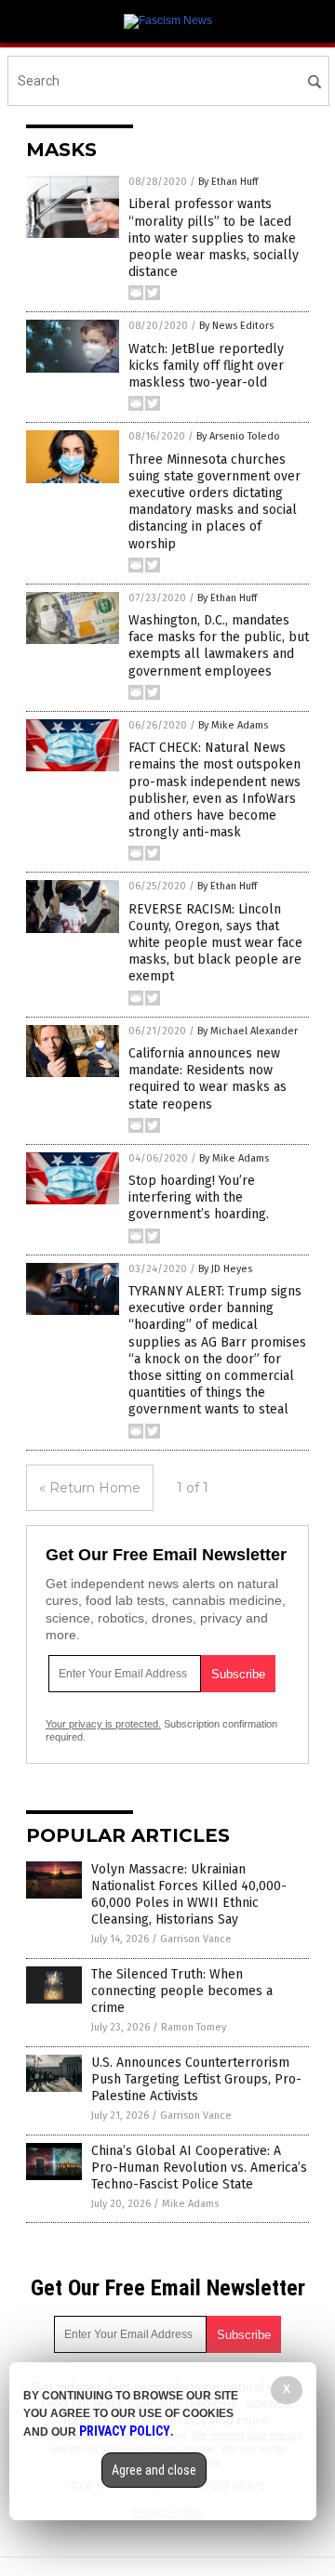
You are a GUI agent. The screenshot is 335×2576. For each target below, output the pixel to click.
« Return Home (90, 1488)
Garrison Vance (196, 1939)
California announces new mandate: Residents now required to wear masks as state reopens (208, 1079)
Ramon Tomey (194, 2027)
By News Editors (236, 326)
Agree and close (154, 2470)
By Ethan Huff (228, 182)
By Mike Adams (233, 725)
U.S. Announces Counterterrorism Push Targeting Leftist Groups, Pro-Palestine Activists (196, 2079)
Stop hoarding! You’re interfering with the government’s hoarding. (199, 1197)
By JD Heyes (225, 1269)
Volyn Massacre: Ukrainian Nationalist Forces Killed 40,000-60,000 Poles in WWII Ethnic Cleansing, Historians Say (189, 1895)
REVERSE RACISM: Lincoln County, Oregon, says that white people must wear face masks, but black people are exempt (215, 943)
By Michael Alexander (248, 1031)
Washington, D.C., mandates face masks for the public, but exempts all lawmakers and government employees (219, 646)
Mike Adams (190, 2204)
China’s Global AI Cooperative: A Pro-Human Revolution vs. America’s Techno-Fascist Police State (199, 2168)
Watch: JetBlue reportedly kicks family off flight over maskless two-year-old (206, 366)
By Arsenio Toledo (238, 436)
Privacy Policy (125, 2431)
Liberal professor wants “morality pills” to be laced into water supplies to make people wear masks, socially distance (214, 238)
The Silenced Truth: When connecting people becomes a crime (182, 1991)
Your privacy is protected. (103, 1724)
